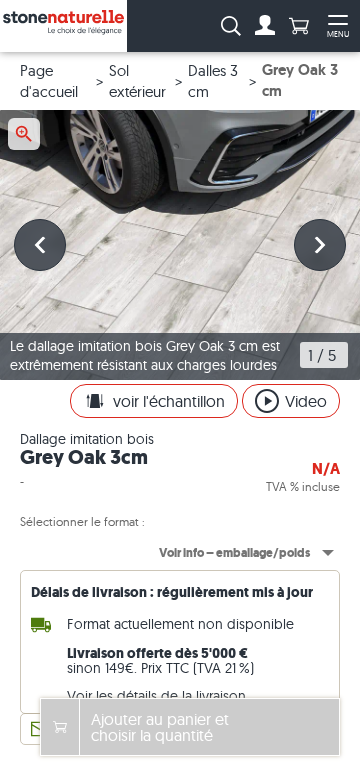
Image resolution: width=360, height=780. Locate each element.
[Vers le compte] (265, 26)
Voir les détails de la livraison (156, 696)
